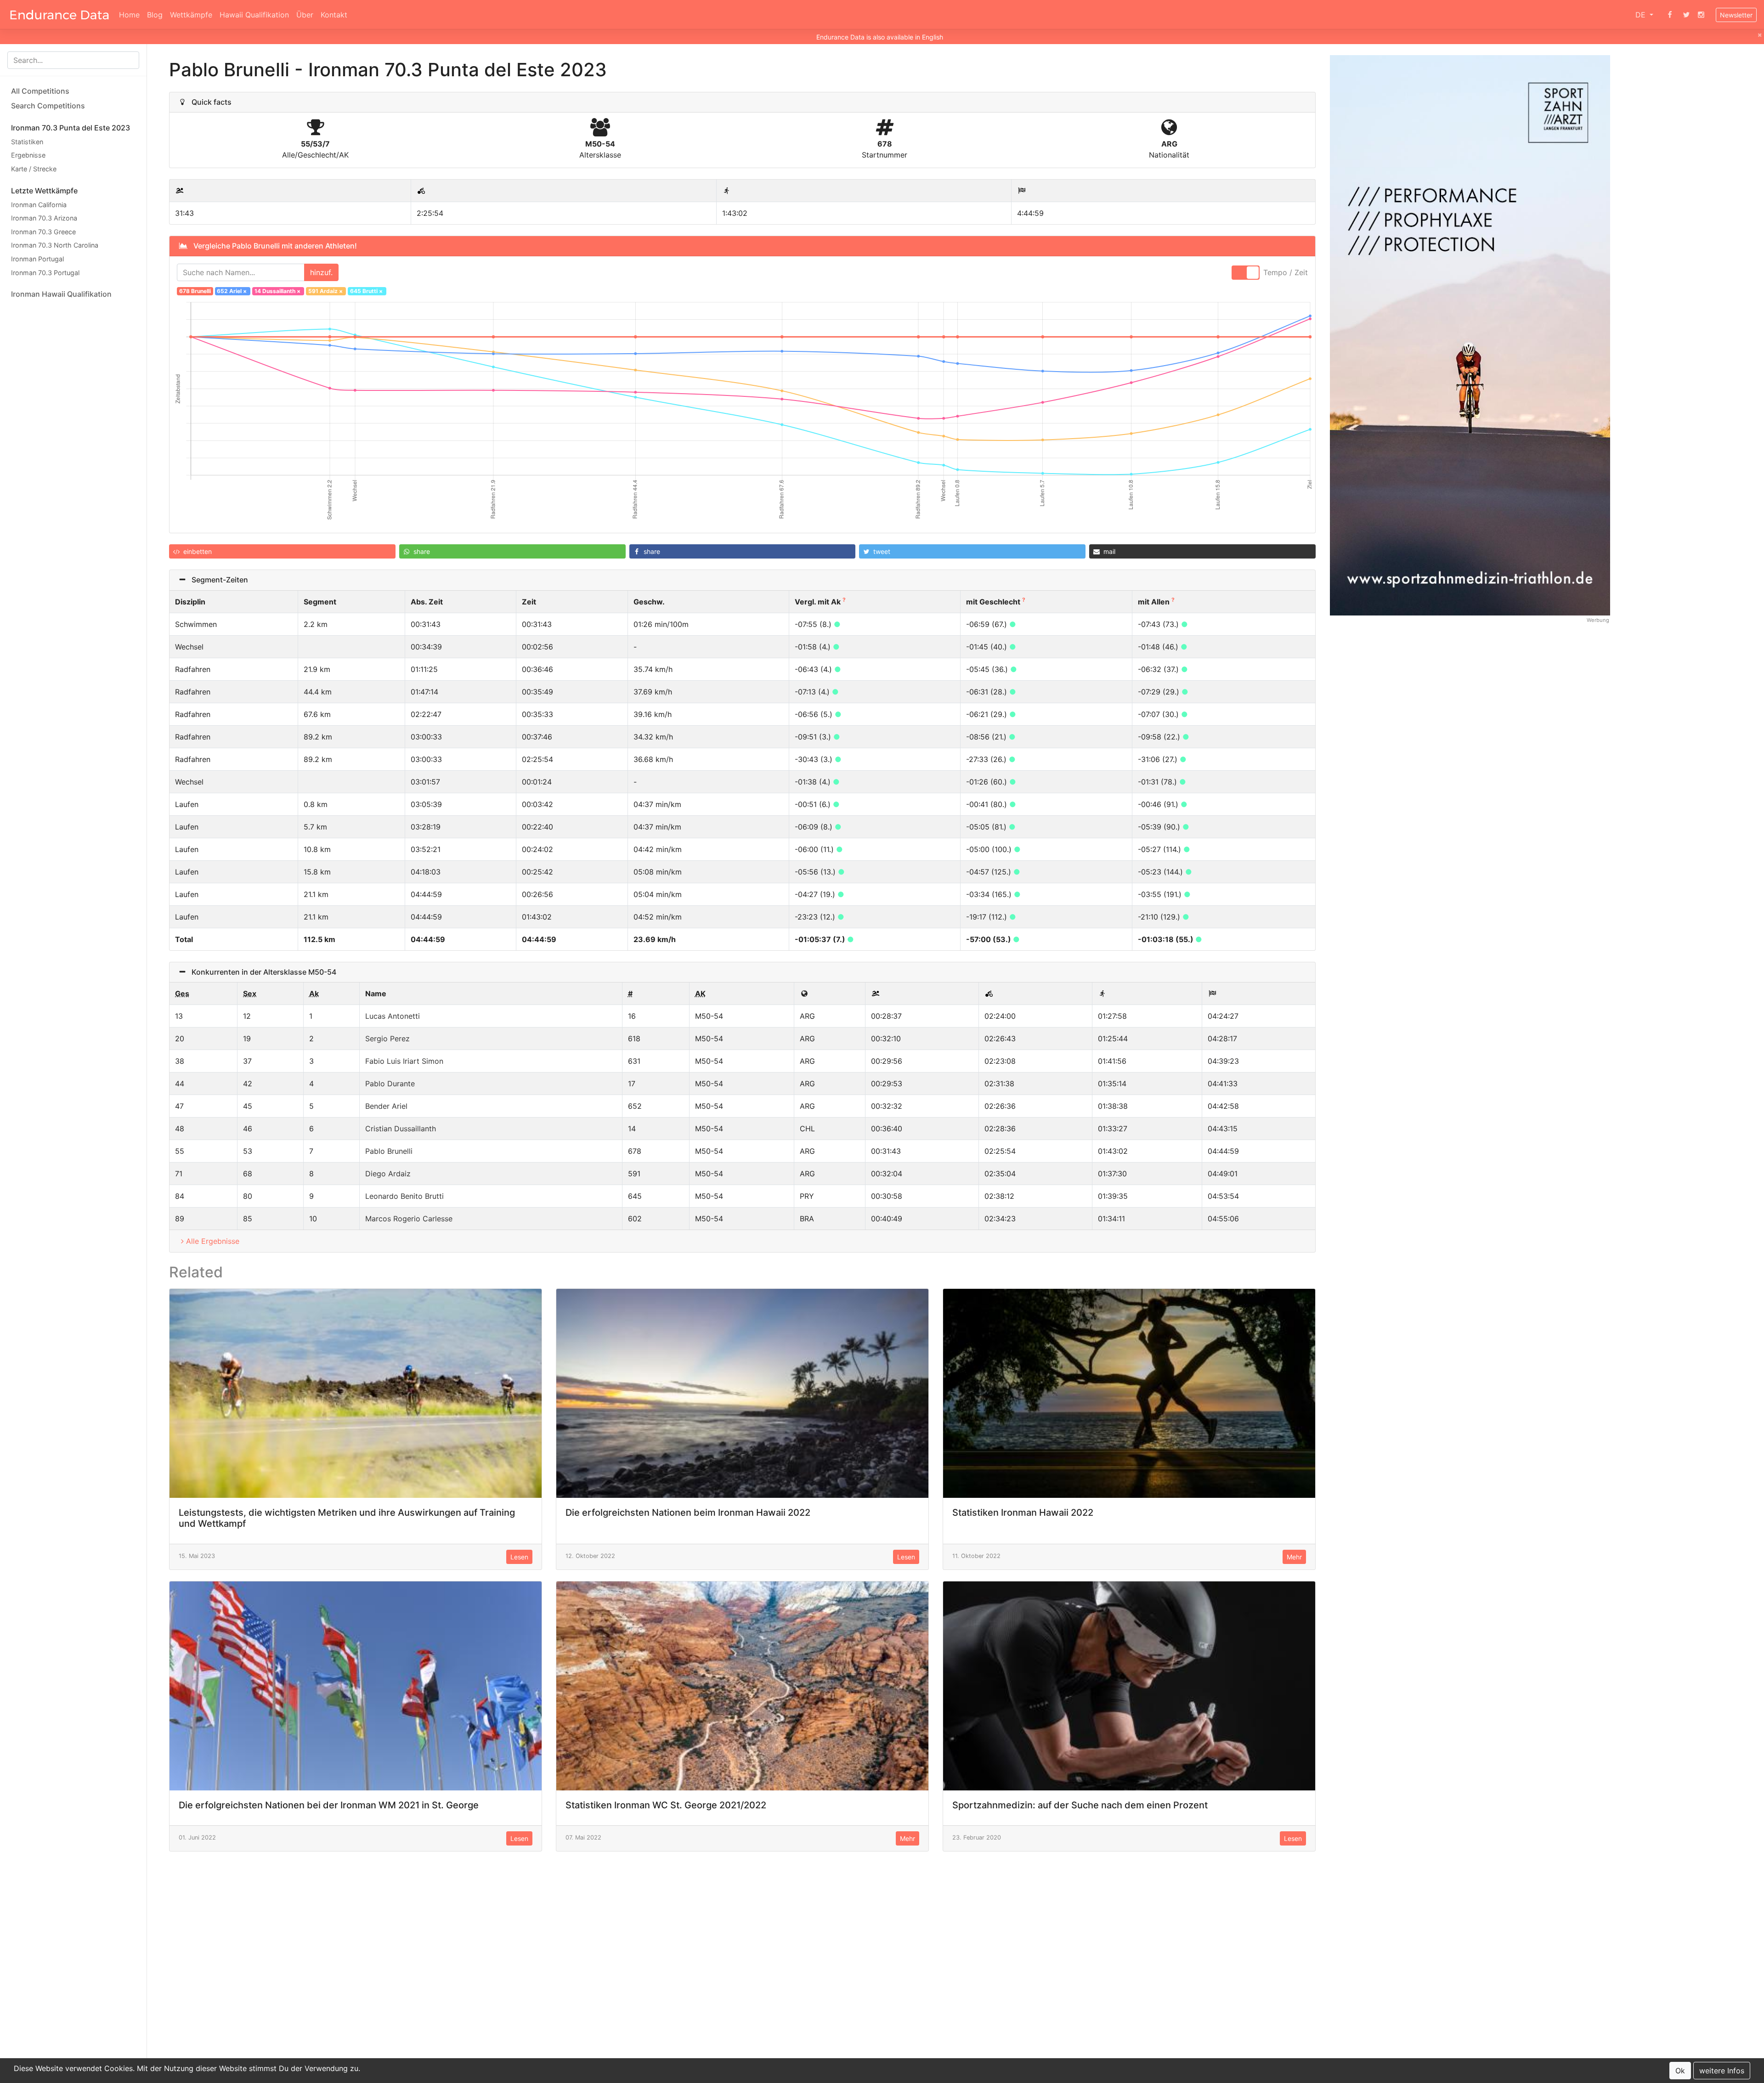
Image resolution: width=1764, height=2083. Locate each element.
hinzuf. (321, 272)
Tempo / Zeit (1286, 272)
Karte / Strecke (34, 169)
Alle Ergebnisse (213, 1241)
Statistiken (27, 142)
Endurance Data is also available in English (880, 37)
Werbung (1598, 620)
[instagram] (1701, 15)
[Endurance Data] (59, 15)
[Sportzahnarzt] (1470, 335)
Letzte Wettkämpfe (44, 191)
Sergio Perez (387, 1039)
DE (1642, 15)
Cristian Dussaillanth (401, 1129)
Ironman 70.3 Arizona (44, 218)
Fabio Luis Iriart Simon (404, 1061)
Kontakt (334, 15)
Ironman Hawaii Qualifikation (61, 294)
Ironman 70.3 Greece (43, 232)
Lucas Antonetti (393, 1016)
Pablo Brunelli (389, 1151)
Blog (155, 15)
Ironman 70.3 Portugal (45, 273)
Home (129, 15)
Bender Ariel (386, 1106)
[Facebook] (1670, 15)
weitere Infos (1722, 2071)
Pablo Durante (390, 1084)
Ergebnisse (28, 155)
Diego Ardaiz (388, 1174)
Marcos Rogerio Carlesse (409, 1219)
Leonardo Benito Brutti (404, 1196)
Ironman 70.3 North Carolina (55, 246)
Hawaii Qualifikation (254, 15)
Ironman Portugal (37, 259)
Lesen (519, 1557)
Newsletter (1736, 15)
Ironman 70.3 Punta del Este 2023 (71, 128)
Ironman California (39, 205)
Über (305, 15)
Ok (1680, 2071)
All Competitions (40, 91)
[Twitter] (1686, 15)
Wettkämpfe (191, 15)
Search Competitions (48, 106)
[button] (282, 551)
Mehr (1294, 1557)
